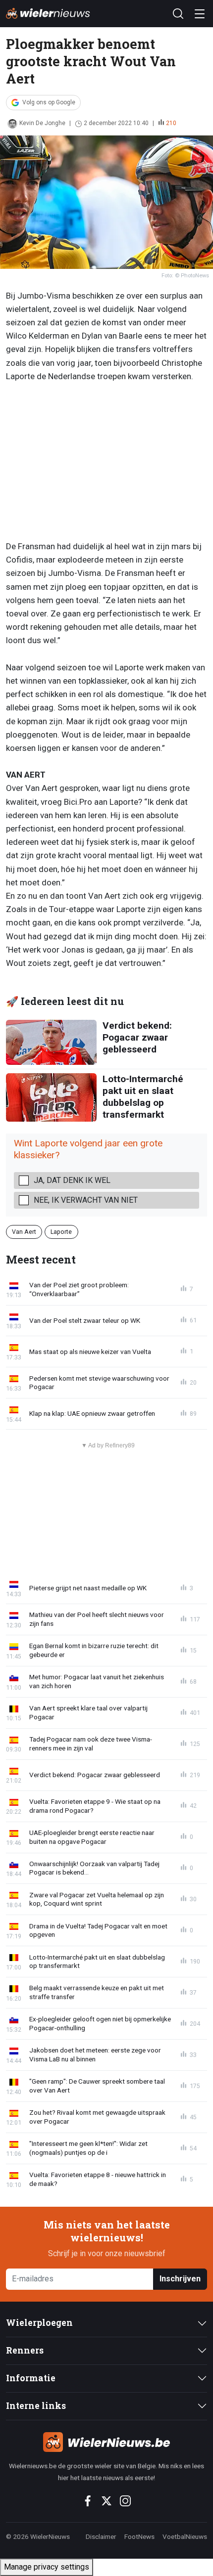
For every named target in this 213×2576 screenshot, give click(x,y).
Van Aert (24, 1232)
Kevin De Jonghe (42, 123)
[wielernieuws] (106, 2442)
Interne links (36, 2406)
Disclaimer (101, 2536)
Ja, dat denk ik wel (72, 1180)
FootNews (139, 2536)
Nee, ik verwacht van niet (86, 1200)
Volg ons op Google (49, 102)
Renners (25, 2350)
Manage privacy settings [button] (47, 2567)
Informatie (31, 2378)
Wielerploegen (39, 2323)
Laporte (61, 1232)
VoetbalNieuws (185, 2536)
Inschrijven (180, 2279)
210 (171, 123)
